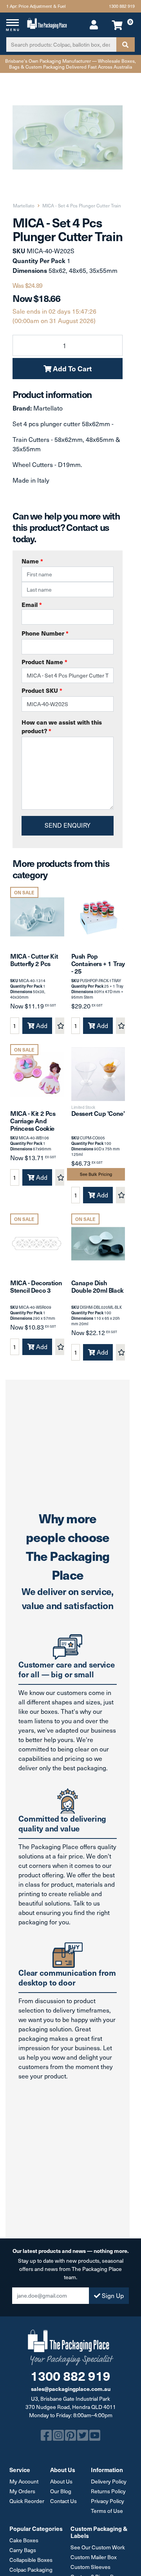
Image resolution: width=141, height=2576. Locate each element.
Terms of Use (107, 2511)
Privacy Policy (108, 2501)
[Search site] (125, 45)
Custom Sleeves (90, 2567)
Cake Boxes (24, 2540)
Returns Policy (108, 2491)
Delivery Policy (109, 2481)
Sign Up (112, 2295)
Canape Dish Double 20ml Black (98, 1286)
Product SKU (42, 690)
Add (41, 1025)
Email (32, 604)
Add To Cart (71, 368)
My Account (24, 2481)
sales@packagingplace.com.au (71, 2389)
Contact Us (63, 2501)
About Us (61, 2481)
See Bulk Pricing (96, 1174)
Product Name (44, 662)
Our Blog (61, 2491)
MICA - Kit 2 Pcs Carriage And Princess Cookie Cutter (33, 1125)
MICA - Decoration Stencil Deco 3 (36, 1286)
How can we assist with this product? (62, 727)
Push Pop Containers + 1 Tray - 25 (98, 963)
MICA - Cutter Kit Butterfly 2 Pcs (34, 960)
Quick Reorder (27, 2501)
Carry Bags (23, 2550)
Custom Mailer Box (94, 2557)
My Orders (22, 2491)
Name (32, 561)
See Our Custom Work (98, 2547)
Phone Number (45, 633)
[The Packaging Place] (47, 22)
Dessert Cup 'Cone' (98, 1113)
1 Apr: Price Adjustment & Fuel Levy (36, 8)
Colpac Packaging (31, 2570)
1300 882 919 (122, 6)
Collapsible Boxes (31, 2560)
